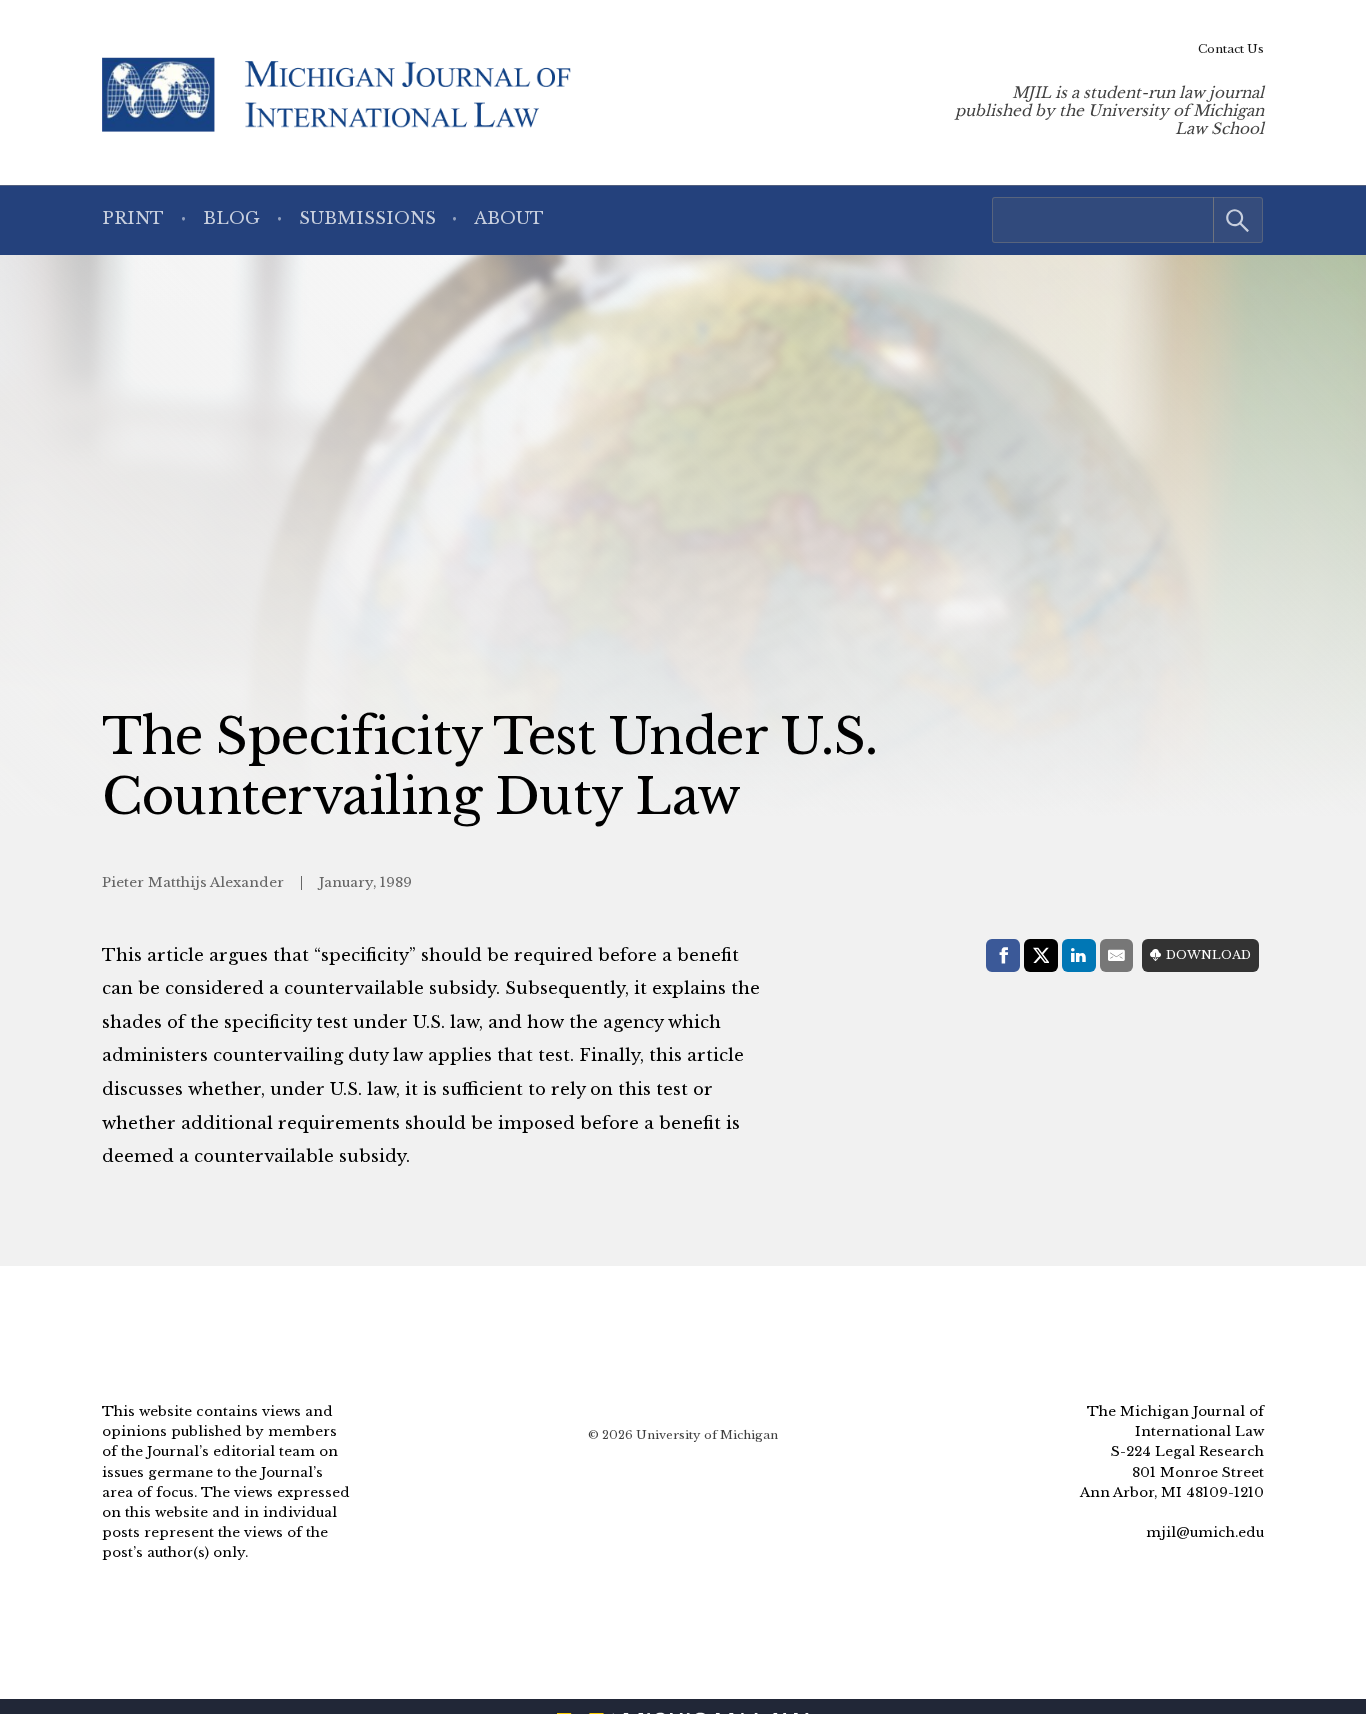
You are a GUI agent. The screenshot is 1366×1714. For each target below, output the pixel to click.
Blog (231, 218)
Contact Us (1231, 49)
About (509, 218)
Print (133, 218)
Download (1208, 955)
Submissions (367, 218)
